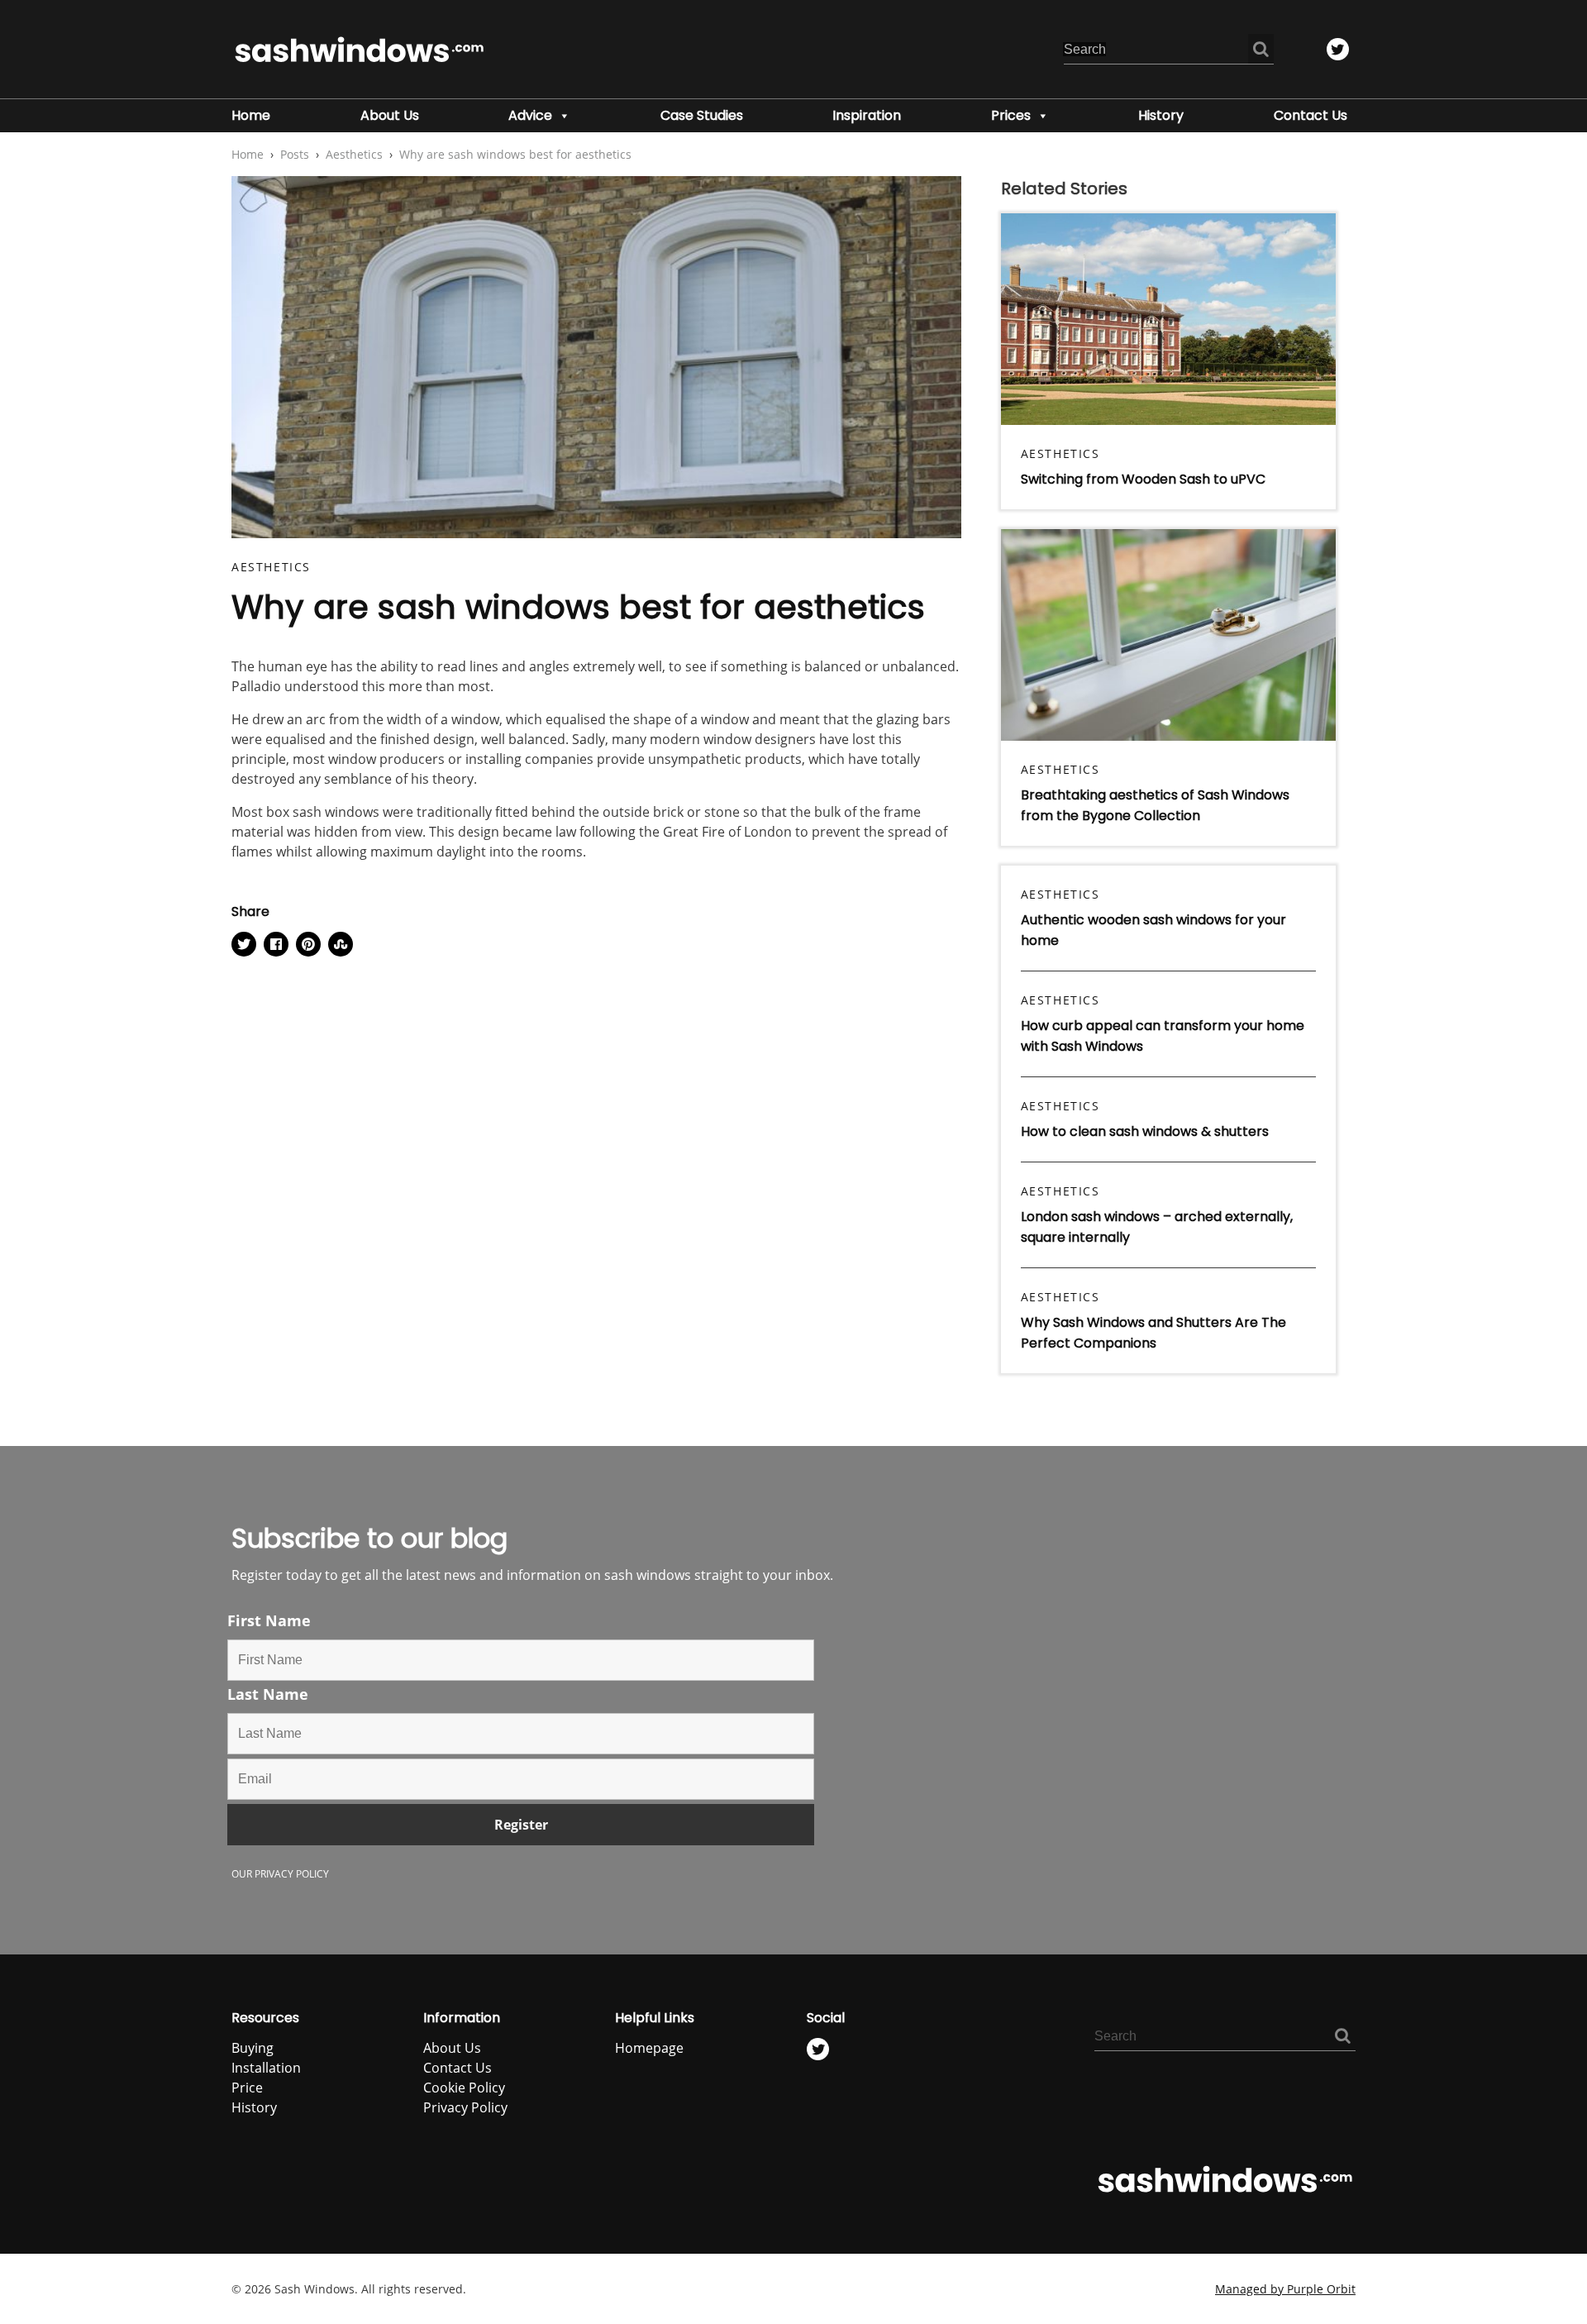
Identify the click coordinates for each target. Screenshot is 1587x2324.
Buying (253, 2048)
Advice (530, 115)
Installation (266, 2068)
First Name (269, 1620)
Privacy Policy (465, 2107)
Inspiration (867, 115)
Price (247, 2088)
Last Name (268, 1694)
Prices (1011, 115)
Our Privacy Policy (280, 1874)
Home (251, 115)
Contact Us (1311, 115)
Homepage (649, 2048)
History (1161, 115)
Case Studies (702, 115)
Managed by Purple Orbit (1285, 2289)
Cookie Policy (464, 2088)
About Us (390, 115)
